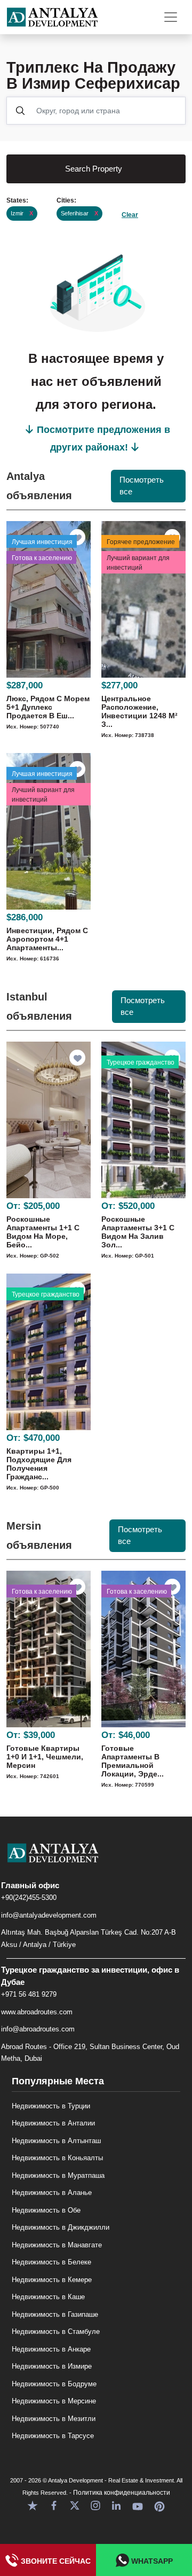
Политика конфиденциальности (122, 2493)
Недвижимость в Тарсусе (53, 2436)
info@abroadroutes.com (38, 2029)
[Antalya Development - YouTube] (138, 2505)
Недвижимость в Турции (51, 2106)
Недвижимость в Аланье (52, 2193)
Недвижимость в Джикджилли (61, 2227)
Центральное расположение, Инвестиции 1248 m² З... (139, 711)
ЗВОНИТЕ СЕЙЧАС (55, 2561)
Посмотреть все (142, 486)
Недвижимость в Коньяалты (57, 2158)
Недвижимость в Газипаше (55, 2314)
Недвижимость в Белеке (51, 2262)
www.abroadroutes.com (37, 2012)
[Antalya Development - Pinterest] (159, 2505)
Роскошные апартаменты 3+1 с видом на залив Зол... (138, 1232)
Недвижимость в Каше (48, 2297)
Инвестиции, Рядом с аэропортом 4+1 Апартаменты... (47, 939)
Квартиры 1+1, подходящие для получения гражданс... (39, 1464)
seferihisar (79, 213)
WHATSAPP (151, 2561)
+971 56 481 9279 (29, 1994)
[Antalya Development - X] (75, 2505)
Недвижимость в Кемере (52, 2280)
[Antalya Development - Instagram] (95, 2505)
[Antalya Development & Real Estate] (52, 17)
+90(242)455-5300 (29, 1898)
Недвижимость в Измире (52, 2366)
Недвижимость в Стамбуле (56, 2331)
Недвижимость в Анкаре (51, 2349)
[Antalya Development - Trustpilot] (33, 2505)
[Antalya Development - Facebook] (54, 2505)
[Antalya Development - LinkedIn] (116, 2505)
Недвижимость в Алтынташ (56, 2141)
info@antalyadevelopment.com (49, 1915)
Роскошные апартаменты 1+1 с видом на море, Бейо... (43, 1232)
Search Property (94, 169)
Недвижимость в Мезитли (54, 2419)
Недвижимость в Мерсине (54, 2401)
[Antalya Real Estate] (96, 1861)
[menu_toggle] (171, 17)
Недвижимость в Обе (46, 2210)
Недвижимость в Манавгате (57, 2245)
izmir (22, 213)
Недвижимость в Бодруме (54, 2384)
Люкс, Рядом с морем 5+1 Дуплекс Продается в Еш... (48, 707)
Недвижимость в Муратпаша (58, 2175)
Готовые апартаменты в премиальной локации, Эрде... (133, 1761)
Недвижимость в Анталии (53, 2123)
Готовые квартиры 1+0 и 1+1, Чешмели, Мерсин (45, 1757)
